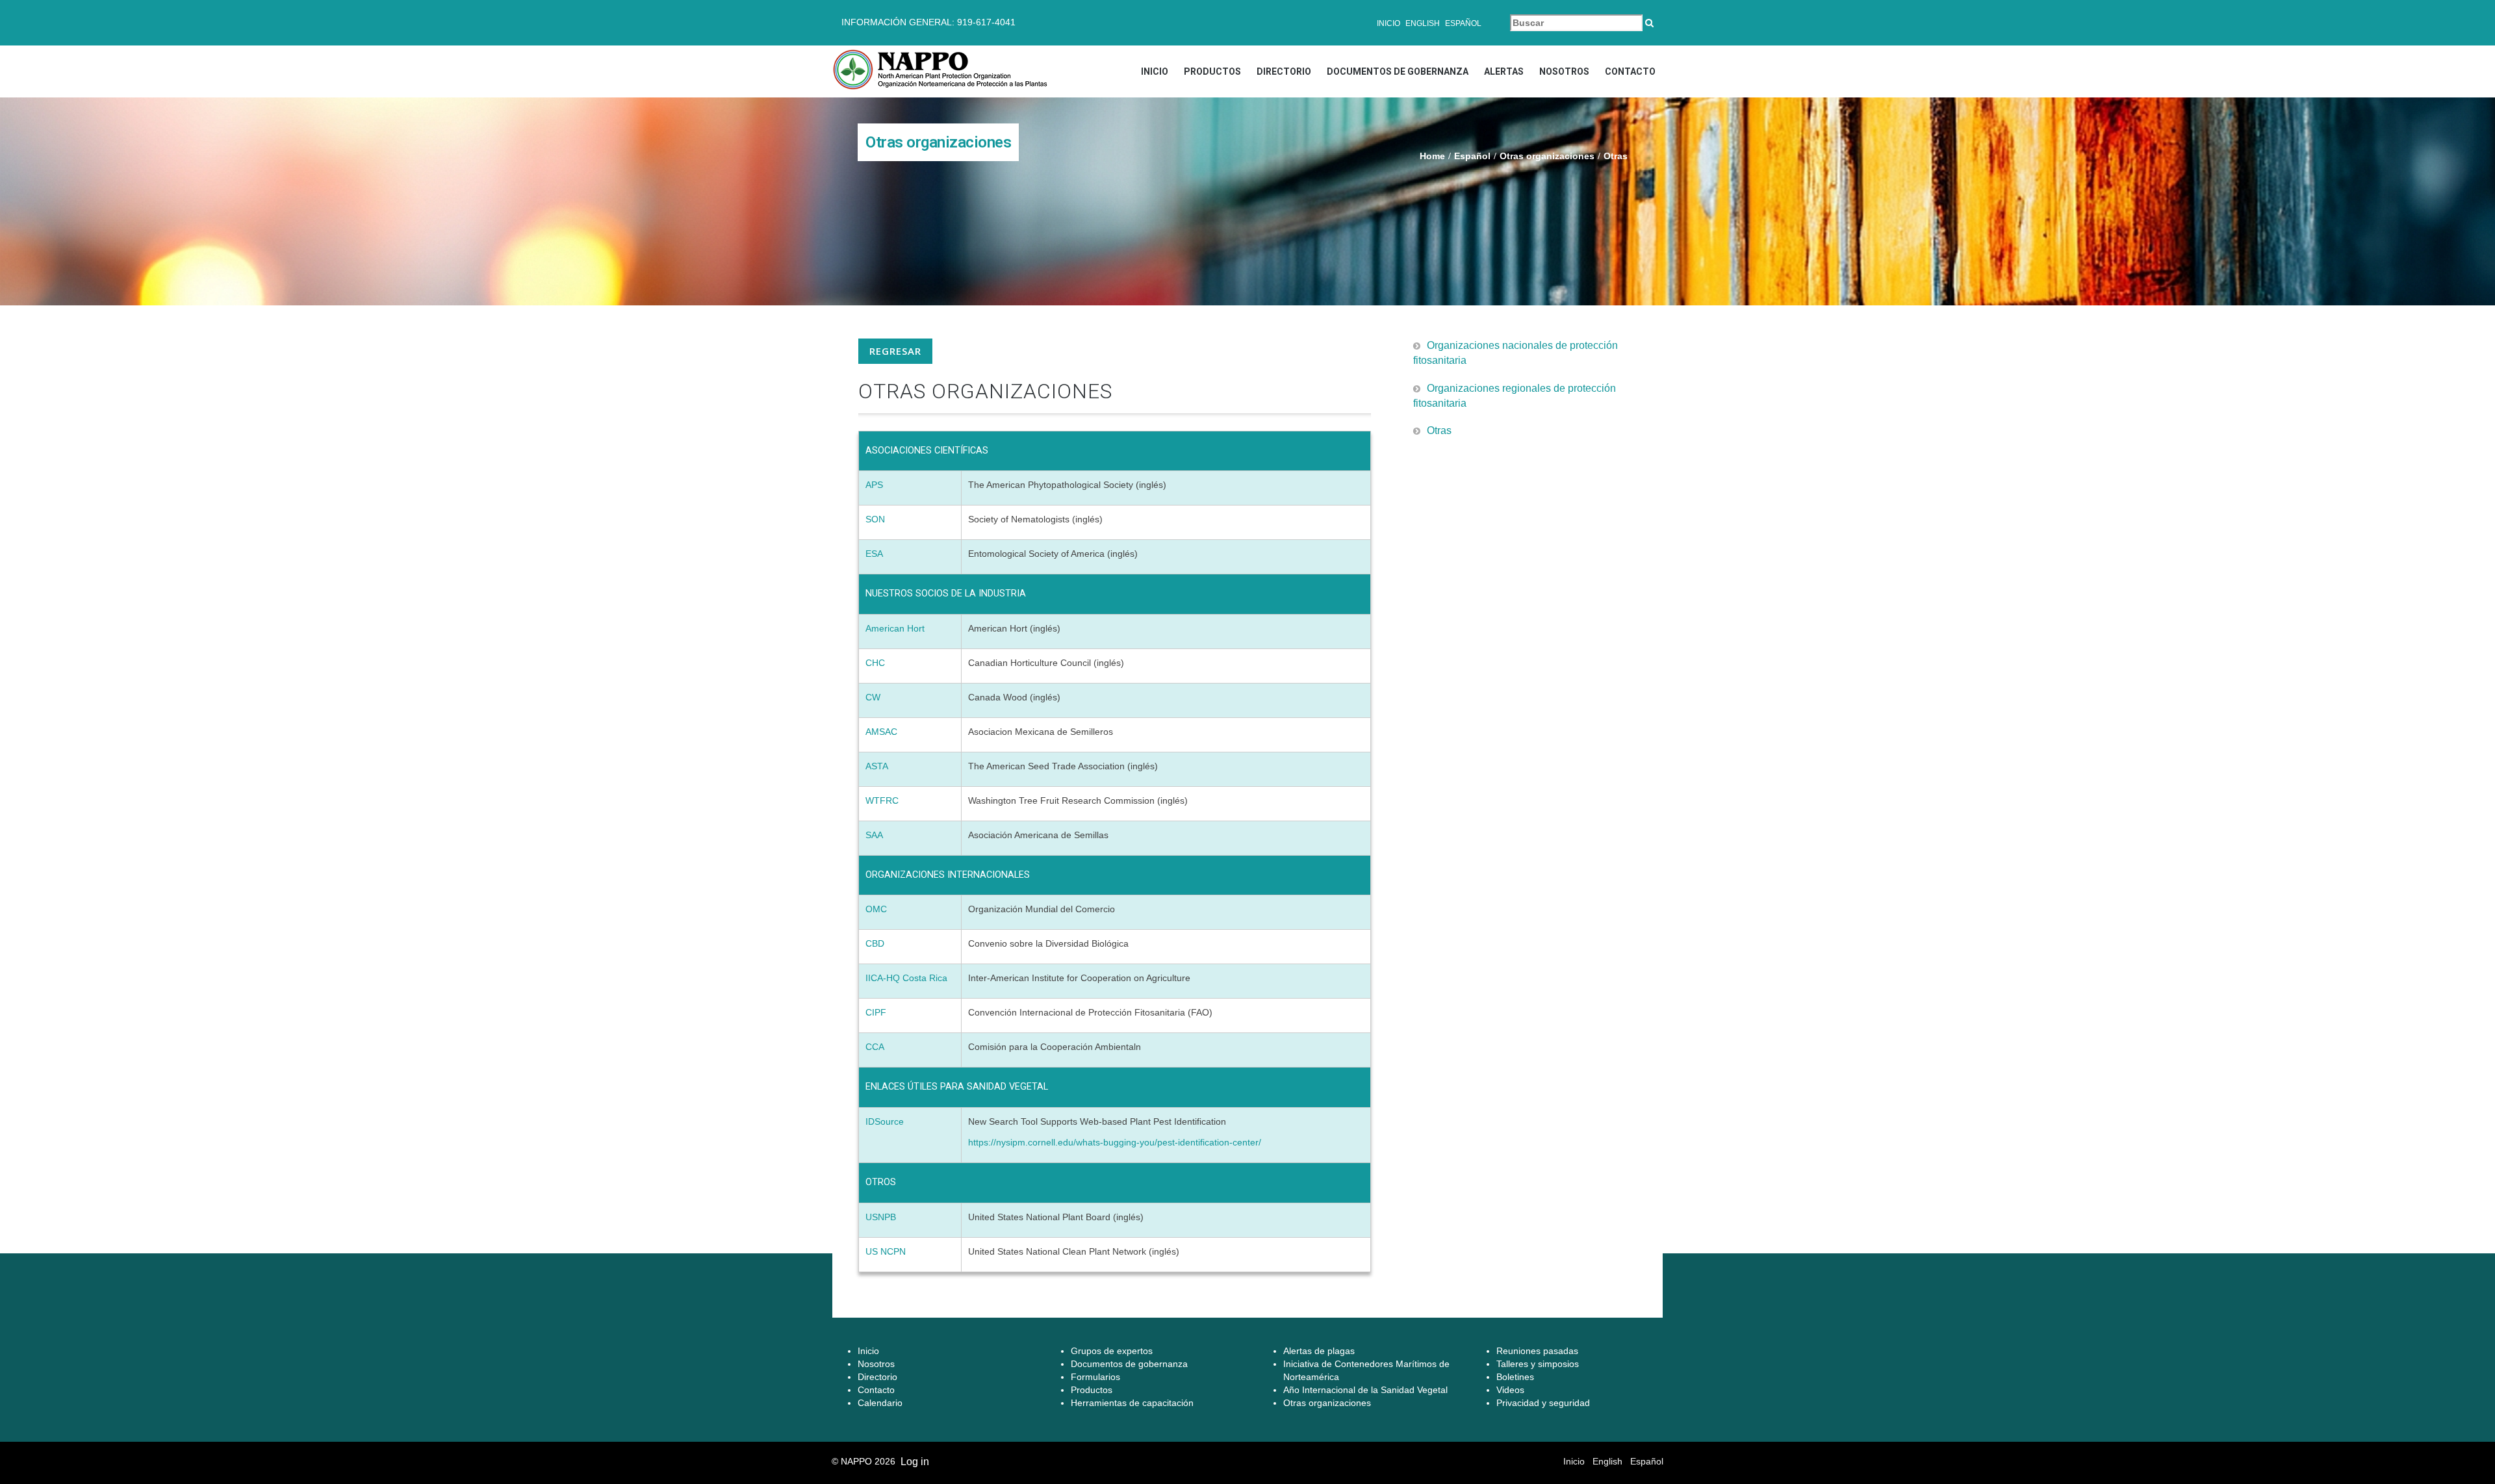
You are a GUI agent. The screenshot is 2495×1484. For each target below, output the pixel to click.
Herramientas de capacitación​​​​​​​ (1132, 1403)
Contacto (1630, 71)
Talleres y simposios (1538, 1364)
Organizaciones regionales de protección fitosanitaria (1515, 396)
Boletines (1515, 1377)
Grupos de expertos (1112, 1351)
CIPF (876, 1012)
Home (1432, 156)
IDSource (885, 1121)
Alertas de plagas (1319, 1351)
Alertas (1504, 71)
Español (1463, 23)
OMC (876, 909)
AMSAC (883, 732)
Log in (915, 1462)
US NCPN (886, 1251)
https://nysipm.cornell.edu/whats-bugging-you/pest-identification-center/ (1115, 1142)
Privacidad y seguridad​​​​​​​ (1543, 1403)
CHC (875, 663)
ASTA (877, 766)
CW (873, 697)
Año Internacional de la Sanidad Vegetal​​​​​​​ (1365, 1390)
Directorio (1284, 71)
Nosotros (1564, 71)
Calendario (880, 1403)
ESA (874, 554)
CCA (875, 1047)
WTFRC (882, 800)
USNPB (881, 1217)
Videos (1510, 1390)
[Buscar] (1649, 23)
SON (875, 519)
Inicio (1388, 23)
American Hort (895, 628)
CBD (875, 943)
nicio (870, 1351)
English (1423, 23)
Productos (1212, 71)
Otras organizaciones (1547, 156)
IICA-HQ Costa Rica (906, 978)
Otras (1439, 430)
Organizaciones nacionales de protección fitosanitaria (1516, 353)
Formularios (1095, 1377)
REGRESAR (895, 351)
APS (874, 485)
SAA (874, 835)
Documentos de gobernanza (1398, 71)
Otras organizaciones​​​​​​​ (1327, 1403)
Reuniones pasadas (1537, 1351)
